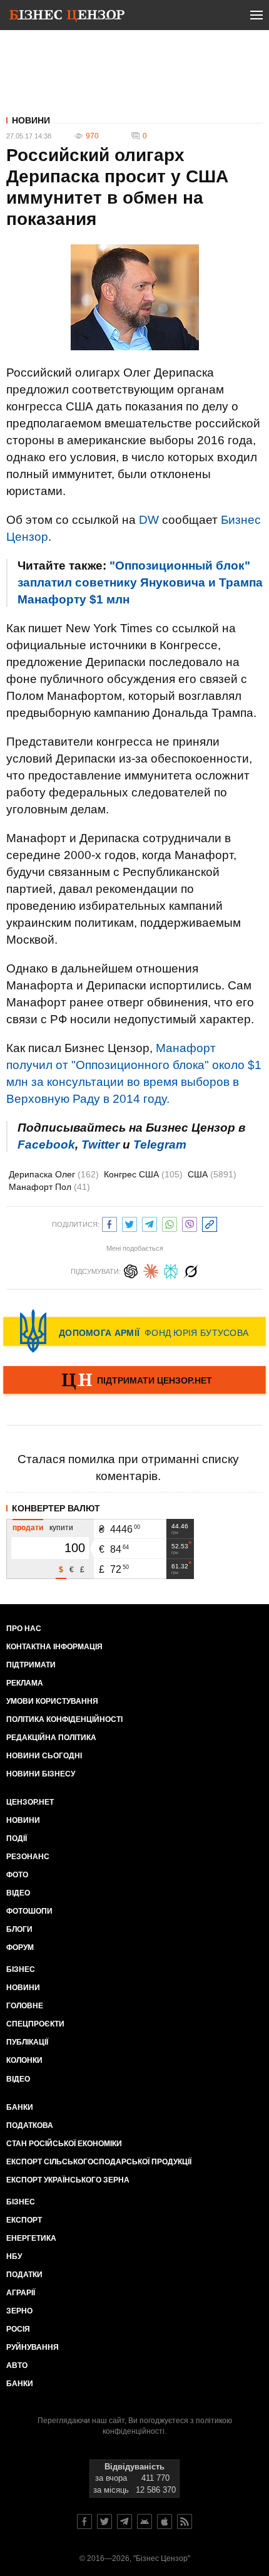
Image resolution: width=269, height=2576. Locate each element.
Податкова (30, 2125)
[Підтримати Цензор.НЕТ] (134, 1381)
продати (28, 1528)
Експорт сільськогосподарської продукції (99, 2162)
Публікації (27, 2042)
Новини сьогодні (44, 1756)
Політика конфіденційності (64, 1719)
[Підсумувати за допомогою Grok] (191, 1270)
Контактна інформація (54, 1647)
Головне (25, 2006)
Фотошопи (29, 1911)
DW (149, 520)
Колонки (24, 2060)
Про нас (24, 1629)
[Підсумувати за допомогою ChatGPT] (131, 1270)
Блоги (19, 1929)
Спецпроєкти (35, 2024)
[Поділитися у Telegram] (150, 1223)
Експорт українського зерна (68, 2180)
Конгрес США (143, 1174)
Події (17, 1838)
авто (17, 2365)
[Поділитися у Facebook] (109, 1223)
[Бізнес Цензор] (67, 18)
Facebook (46, 1145)
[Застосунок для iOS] (165, 2521)
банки (20, 2107)
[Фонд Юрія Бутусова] (134, 1331)
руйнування (33, 2347)
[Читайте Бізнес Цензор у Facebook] (84, 2521)
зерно (19, 2311)
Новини (31, 120)
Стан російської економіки (64, 2144)
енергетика (31, 2238)
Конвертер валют (56, 1508)
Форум (20, 1948)
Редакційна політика (51, 1738)
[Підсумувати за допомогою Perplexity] (171, 1270)
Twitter (100, 1145)
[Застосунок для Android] (145, 2521)
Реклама (25, 1683)
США (212, 1174)
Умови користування (52, 1701)
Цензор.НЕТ (30, 1802)
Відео (18, 1893)
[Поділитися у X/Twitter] (129, 1223)
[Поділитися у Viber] (190, 1223)
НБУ (14, 2256)
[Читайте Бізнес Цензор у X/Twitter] (104, 2521)
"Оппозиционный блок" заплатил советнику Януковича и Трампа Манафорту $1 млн (140, 582)
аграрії (21, 2293)
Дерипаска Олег (54, 1174)
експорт (24, 2220)
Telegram (160, 1145)
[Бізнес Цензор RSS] (185, 2521)
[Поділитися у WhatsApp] (170, 1223)
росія (18, 2329)
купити (61, 1528)
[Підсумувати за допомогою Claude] (151, 1270)
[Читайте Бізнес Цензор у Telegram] (124, 2521)
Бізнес (21, 1969)
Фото (17, 1875)
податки (24, 2275)
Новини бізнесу (41, 1774)
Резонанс (28, 1857)
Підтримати (31, 1665)
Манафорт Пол (49, 1187)
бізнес (21, 2202)
